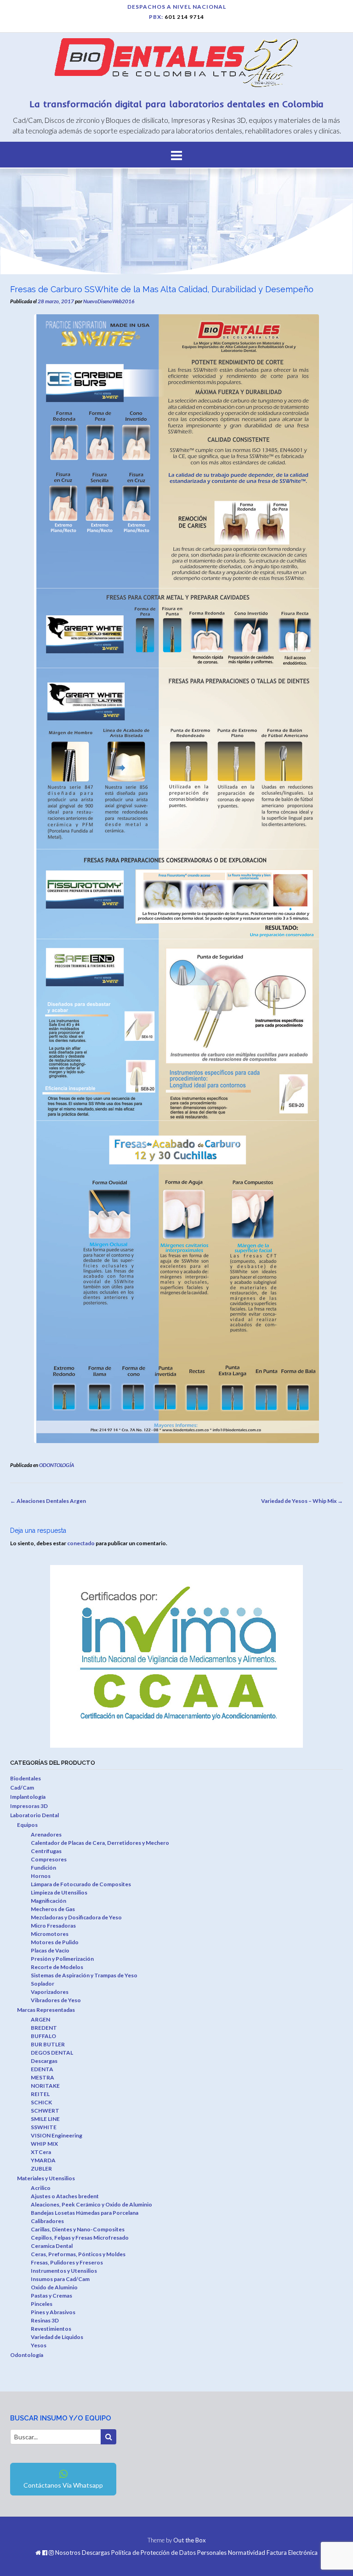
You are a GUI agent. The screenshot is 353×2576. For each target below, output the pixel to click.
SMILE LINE (45, 2119)
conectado (81, 1543)
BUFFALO (43, 2036)
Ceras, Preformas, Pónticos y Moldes (78, 2254)
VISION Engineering (57, 2135)
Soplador (43, 1984)
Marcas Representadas (46, 2010)
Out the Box (190, 2540)
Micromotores (50, 1934)
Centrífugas (46, 1851)
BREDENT (44, 2028)
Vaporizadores (50, 1992)
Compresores (49, 1859)
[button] (176, 155)
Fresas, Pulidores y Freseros (67, 2262)
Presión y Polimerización (62, 1959)
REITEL (40, 2094)
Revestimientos (51, 2329)
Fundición (43, 1868)
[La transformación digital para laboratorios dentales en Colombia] (176, 64)
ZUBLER (41, 2169)
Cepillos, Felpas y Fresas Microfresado (80, 2238)
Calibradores (47, 2221)
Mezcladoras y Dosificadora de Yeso (76, 1917)
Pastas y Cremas (51, 2296)
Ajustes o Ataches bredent (65, 2196)
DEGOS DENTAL (52, 2053)
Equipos (27, 1825)
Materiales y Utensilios (46, 2178)
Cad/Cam (22, 1788)
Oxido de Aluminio (54, 2287)
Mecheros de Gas (53, 1909)
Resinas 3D (45, 2320)
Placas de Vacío (50, 1950)
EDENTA (42, 2069)
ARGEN (40, 2019)
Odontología (27, 2355)
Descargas (44, 2061)
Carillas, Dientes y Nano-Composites (78, 2229)
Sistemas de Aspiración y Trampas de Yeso (84, 1975)
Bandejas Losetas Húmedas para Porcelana (85, 2213)
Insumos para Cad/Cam (60, 2279)
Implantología (28, 1797)
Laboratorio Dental (34, 1815)
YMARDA (43, 2160)
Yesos (39, 2345)
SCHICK (41, 2102)
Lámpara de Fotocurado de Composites (81, 1884)
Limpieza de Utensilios (59, 1892)
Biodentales (26, 1778)
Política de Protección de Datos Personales (169, 2553)
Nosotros (68, 2553)
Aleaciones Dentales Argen (48, 1501)
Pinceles (42, 2304)
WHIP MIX (44, 2144)
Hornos (41, 1876)
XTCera (41, 2152)
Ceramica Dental (52, 2246)
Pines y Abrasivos (53, 2312)
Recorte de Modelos (57, 1967)
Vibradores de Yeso (56, 2000)
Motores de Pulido (55, 1942)
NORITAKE (45, 2086)
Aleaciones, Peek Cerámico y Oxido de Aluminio (91, 2204)
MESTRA (43, 2077)
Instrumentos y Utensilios (64, 2271)
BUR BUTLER (48, 2044)
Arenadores (46, 1834)
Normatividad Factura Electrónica (273, 2553)
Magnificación (48, 1901)
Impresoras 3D (29, 1806)
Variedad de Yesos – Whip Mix (302, 1501)
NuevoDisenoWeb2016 (109, 301)
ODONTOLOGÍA (57, 1465)
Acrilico (41, 2188)
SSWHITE (44, 2127)
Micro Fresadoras (53, 1926)
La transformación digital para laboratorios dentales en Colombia (177, 104)
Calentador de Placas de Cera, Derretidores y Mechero (100, 1843)
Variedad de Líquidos (57, 2337)
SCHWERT (45, 2111)
